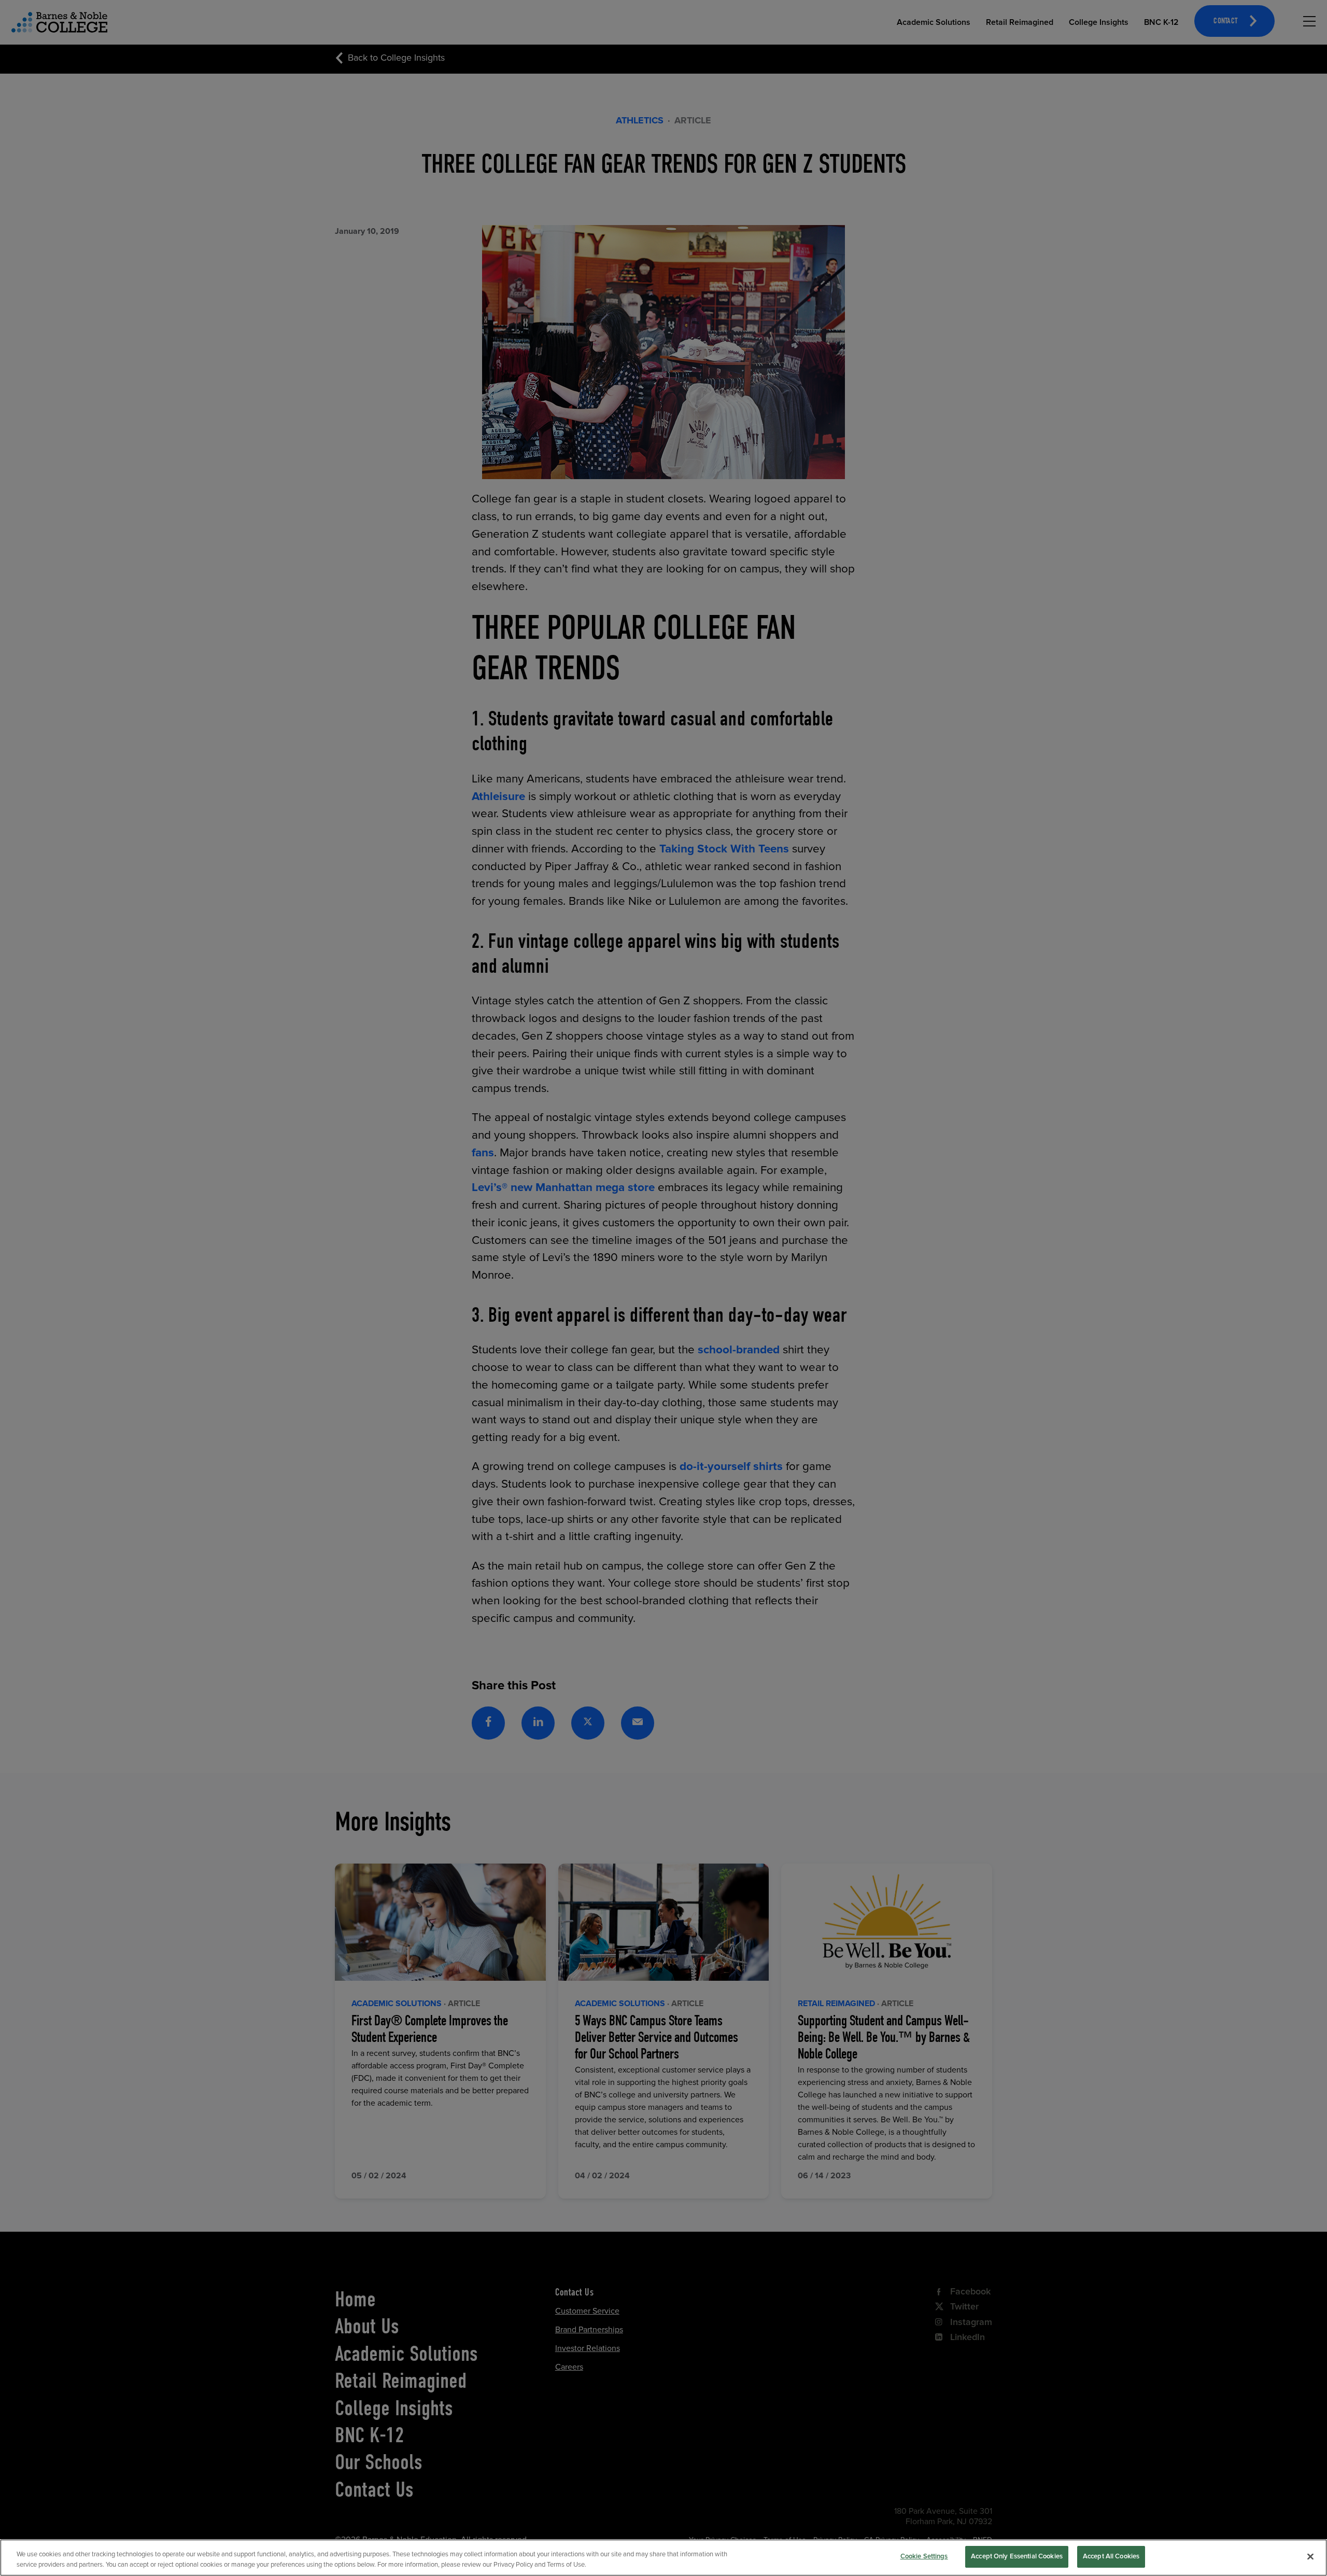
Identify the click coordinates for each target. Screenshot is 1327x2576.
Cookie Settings (924, 2556)
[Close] (1310, 2556)
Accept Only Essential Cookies (1017, 2556)
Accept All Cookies (1111, 2556)
